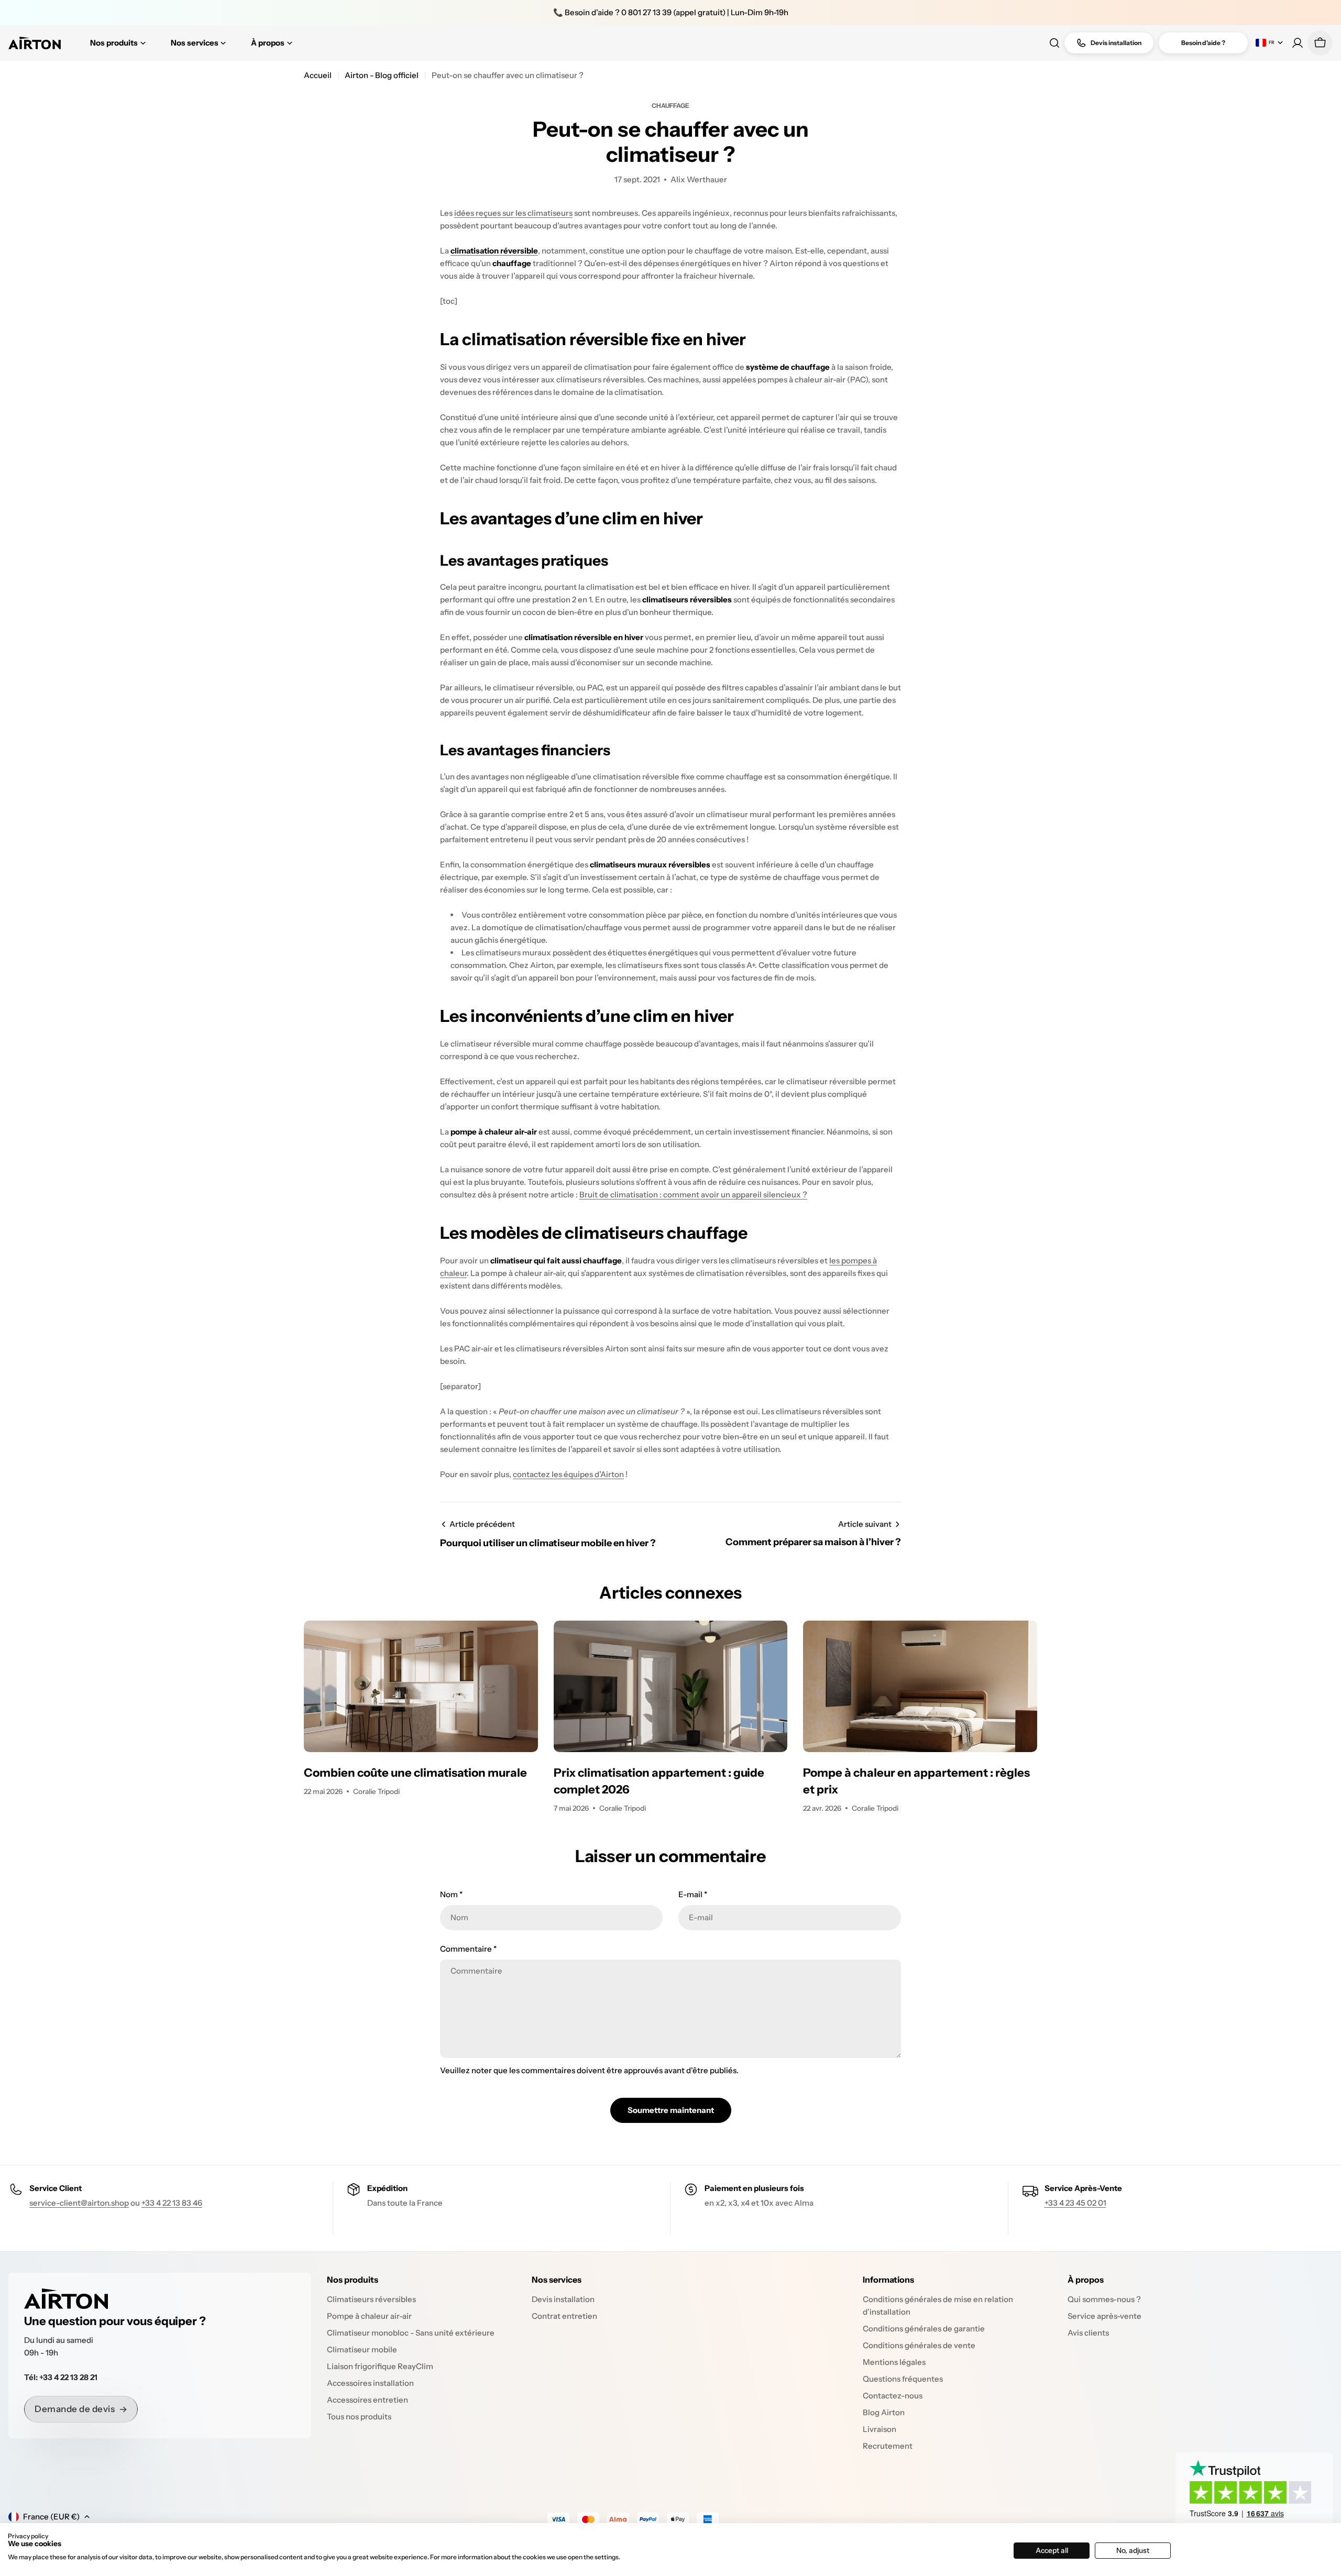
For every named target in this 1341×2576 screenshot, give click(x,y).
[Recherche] (1054, 43)
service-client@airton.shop (79, 2203)
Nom (451, 1894)
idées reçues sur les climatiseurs (513, 213)
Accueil (318, 75)
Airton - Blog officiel (382, 75)
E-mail (693, 1894)
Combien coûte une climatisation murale (415, 1773)
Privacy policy (28, 2536)
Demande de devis (75, 2409)
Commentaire (468, 1949)
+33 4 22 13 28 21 (68, 2377)
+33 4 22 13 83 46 (172, 2203)
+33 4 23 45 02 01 (1075, 2203)
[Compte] (1298, 43)
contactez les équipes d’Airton (568, 1474)
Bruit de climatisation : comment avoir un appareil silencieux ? (693, 1195)
